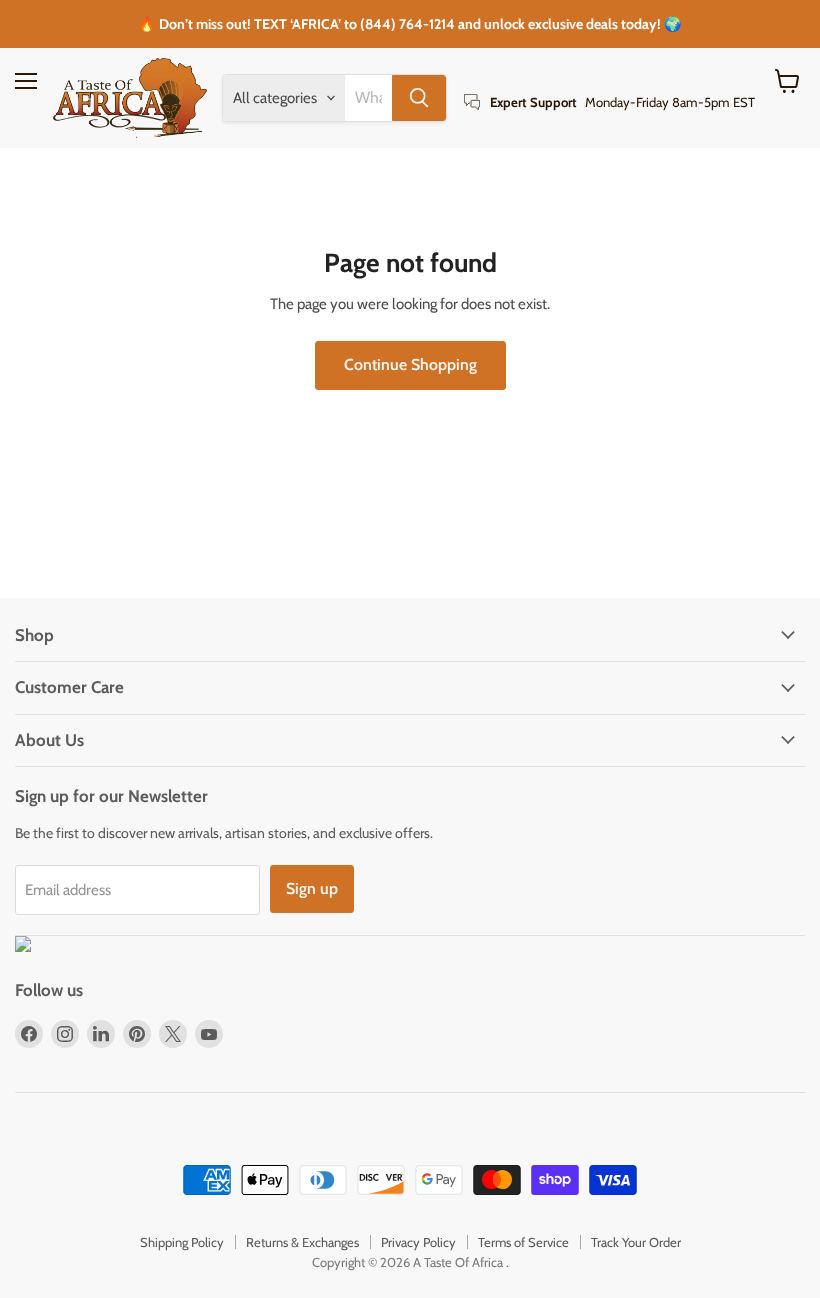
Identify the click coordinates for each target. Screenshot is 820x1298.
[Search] (419, 98)
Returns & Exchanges (302, 1242)
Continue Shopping (410, 364)
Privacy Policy (418, 1242)
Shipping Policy (182, 1242)
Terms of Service (523, 1242)
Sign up (312, 888)
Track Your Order (636, 1242)
